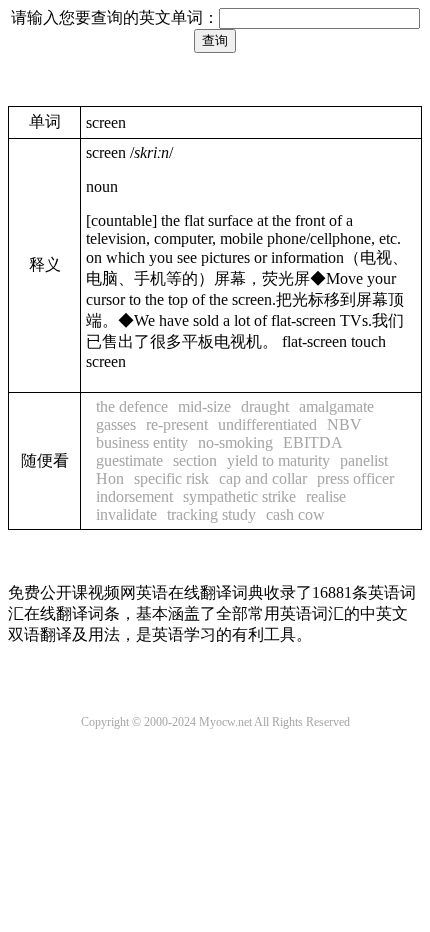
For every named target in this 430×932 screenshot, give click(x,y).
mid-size (204, 406)
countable (121, 220)
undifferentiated (267, 424)
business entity (142, 442)
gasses (116, 424)
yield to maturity (278, 460)
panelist (364, 460)
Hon (110, 478)
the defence (132, 406)
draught (265, 406)
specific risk (171, 478)
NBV (344, 424)
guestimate (129, 460)
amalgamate (336, 406)
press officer (355, 478)
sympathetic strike (239, 496)
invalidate (126, 514)
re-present (177, 424)
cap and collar (263, 478)
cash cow (295, 514)
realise (326, 496)
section (195, 460)
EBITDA (313, 442)
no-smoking (235, 442)
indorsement (134, 496)
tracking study (211, 514)
